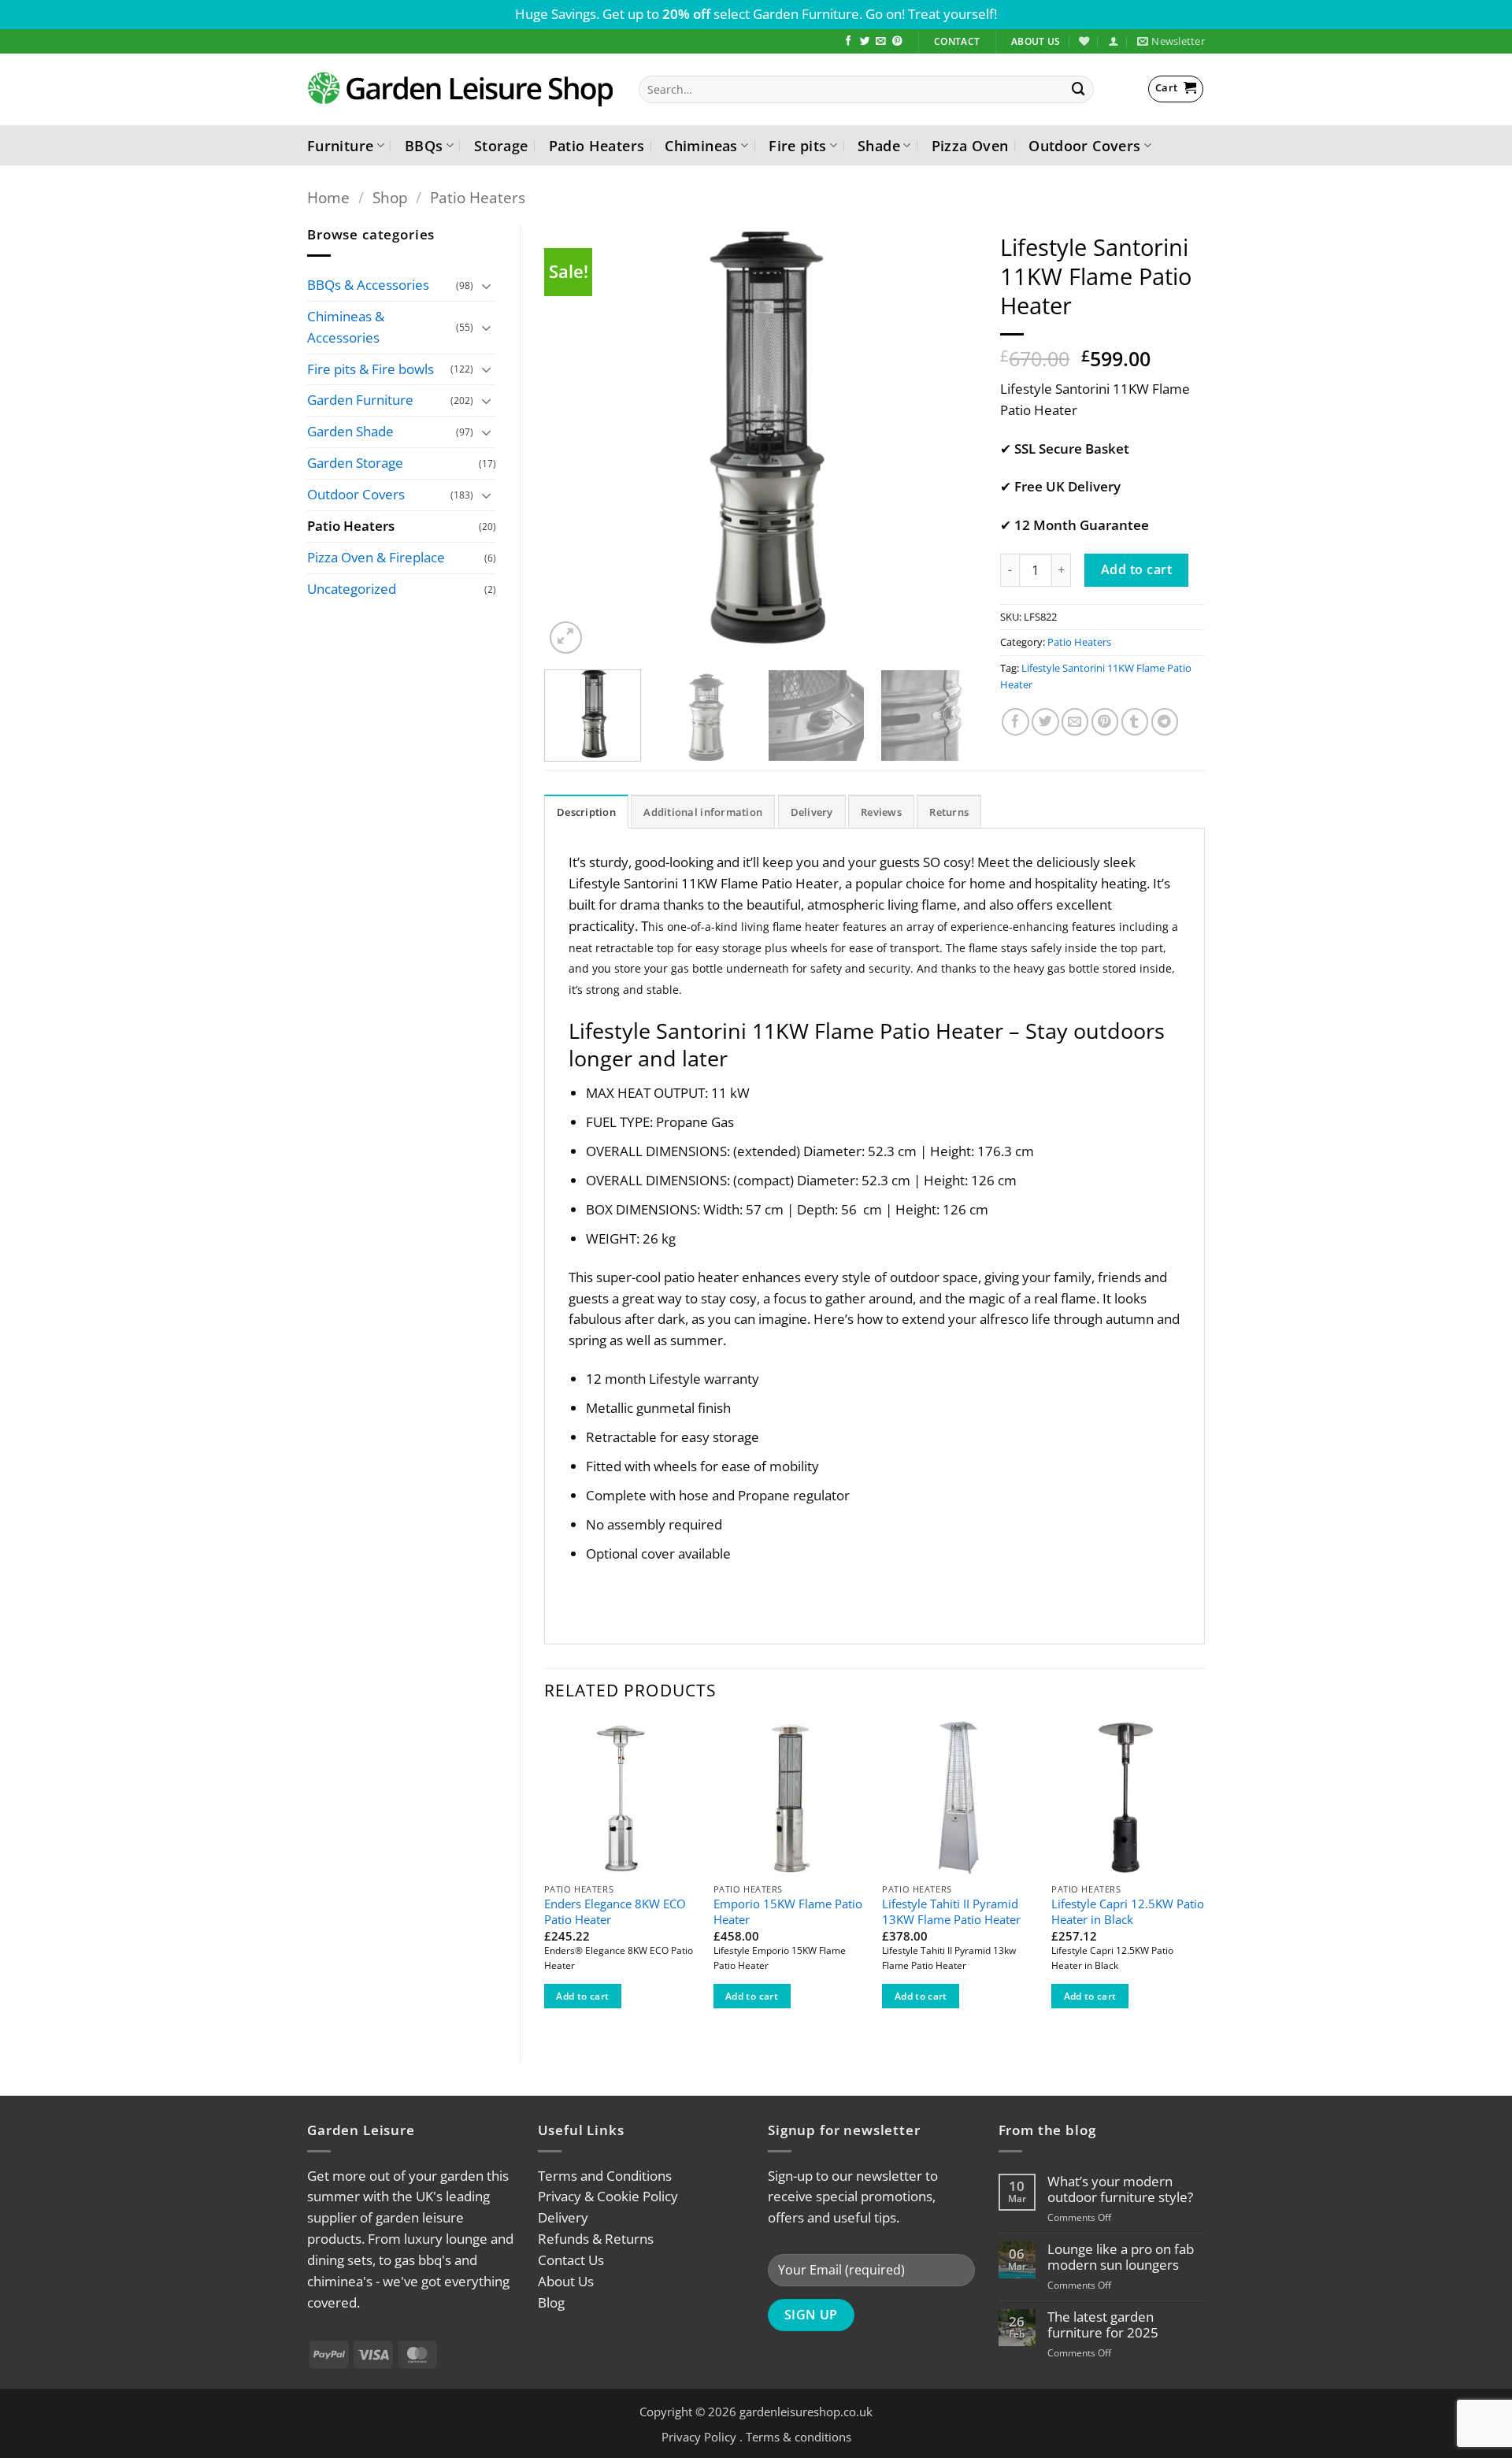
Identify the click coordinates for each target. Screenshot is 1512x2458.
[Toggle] (487, 285)
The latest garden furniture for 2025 (1103, 2325)
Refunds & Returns (596, 2239)
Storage (501, 145)
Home (328, 197)
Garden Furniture (360, 400)
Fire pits (797, 145)
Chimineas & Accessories (346, 327)
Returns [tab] (949, 812)
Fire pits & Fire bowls (371, 369)
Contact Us (571, 2260)
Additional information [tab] (703, 812)
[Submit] (1079, 89)
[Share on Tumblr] (1135, 722)
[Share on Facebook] (1015, 722)
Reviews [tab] (881, 812)
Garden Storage (355, 463)
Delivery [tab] (812, 812)
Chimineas (701, 145)
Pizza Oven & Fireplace (376, 557)
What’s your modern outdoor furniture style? (1120, 2189)
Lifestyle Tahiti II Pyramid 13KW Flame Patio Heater (951, 1912)
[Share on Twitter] (1045, 722)
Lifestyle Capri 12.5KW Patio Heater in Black (1128, 1912)
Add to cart (1136, 569)
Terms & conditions (799, 2437)
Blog (551, 2302)
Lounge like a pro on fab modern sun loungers (1121, 2257)
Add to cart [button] (582, 1996)
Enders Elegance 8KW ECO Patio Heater (615, 1912)
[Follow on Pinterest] (897, 42)
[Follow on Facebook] (849, 42)
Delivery (563, 2217)
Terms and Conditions (605, 2176)
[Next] (948, 441)
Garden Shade (350, 431)
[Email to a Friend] (1075, 722)
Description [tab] (586, 812)
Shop (390, 197)
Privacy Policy (699, 2437)
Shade (879, 145)
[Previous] (573, 441)
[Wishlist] (1084, 41)
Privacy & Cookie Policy (608, 2196)
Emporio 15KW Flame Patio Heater (788, 1912)
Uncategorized (352, 589)
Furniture (340, 145)
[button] (1113, 41)
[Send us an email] (881, 42)
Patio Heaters (597, 145)
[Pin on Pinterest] (1105, 722)
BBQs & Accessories (368, 285)
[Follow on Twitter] (865, 42)
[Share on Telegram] (1165, 722)
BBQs (424, 145)
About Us (566, 2281)
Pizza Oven (970, 145)
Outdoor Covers (1084, 145)
